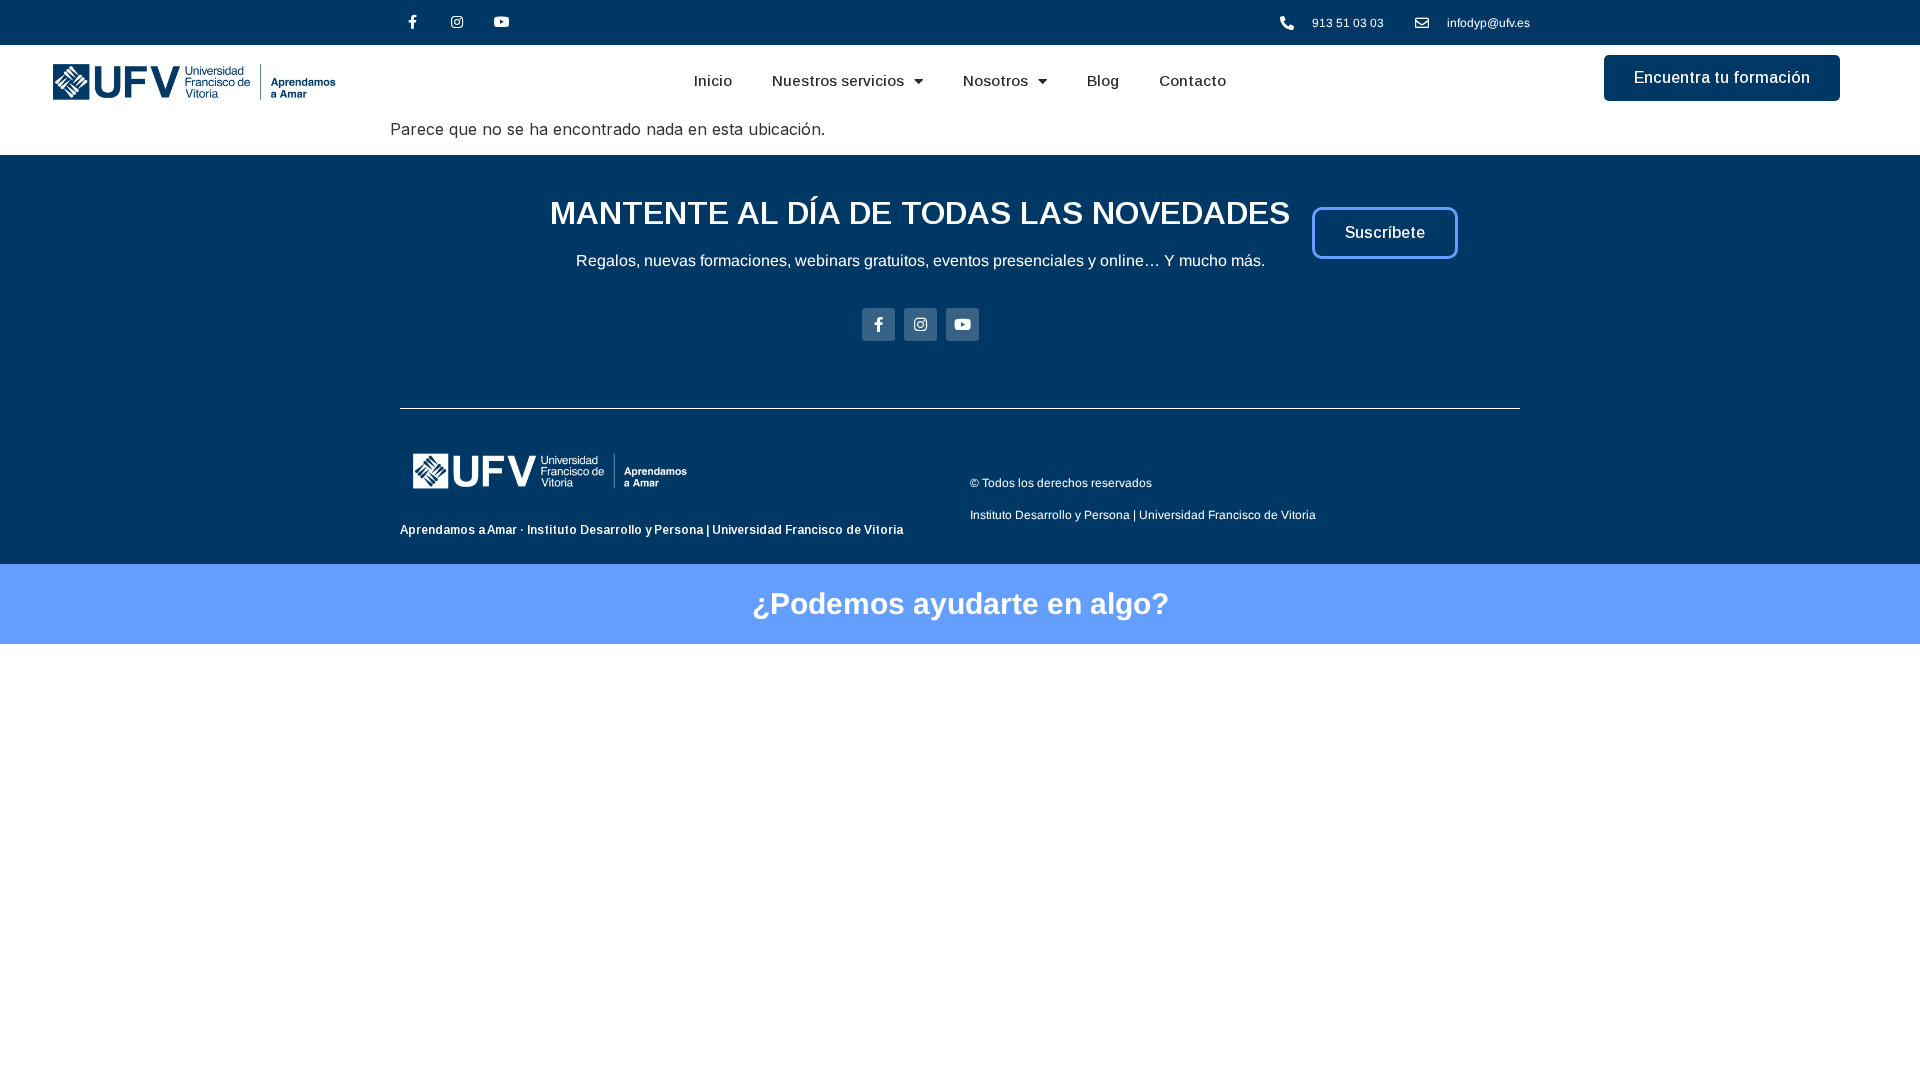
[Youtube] (502, 22)
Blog (1103, 80)
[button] (1722, 78)
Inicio (713, 80)
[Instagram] (457, 22)
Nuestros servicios (838, 80)
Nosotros (995, 80)
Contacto (1192, 80)
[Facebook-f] (412, 22)
